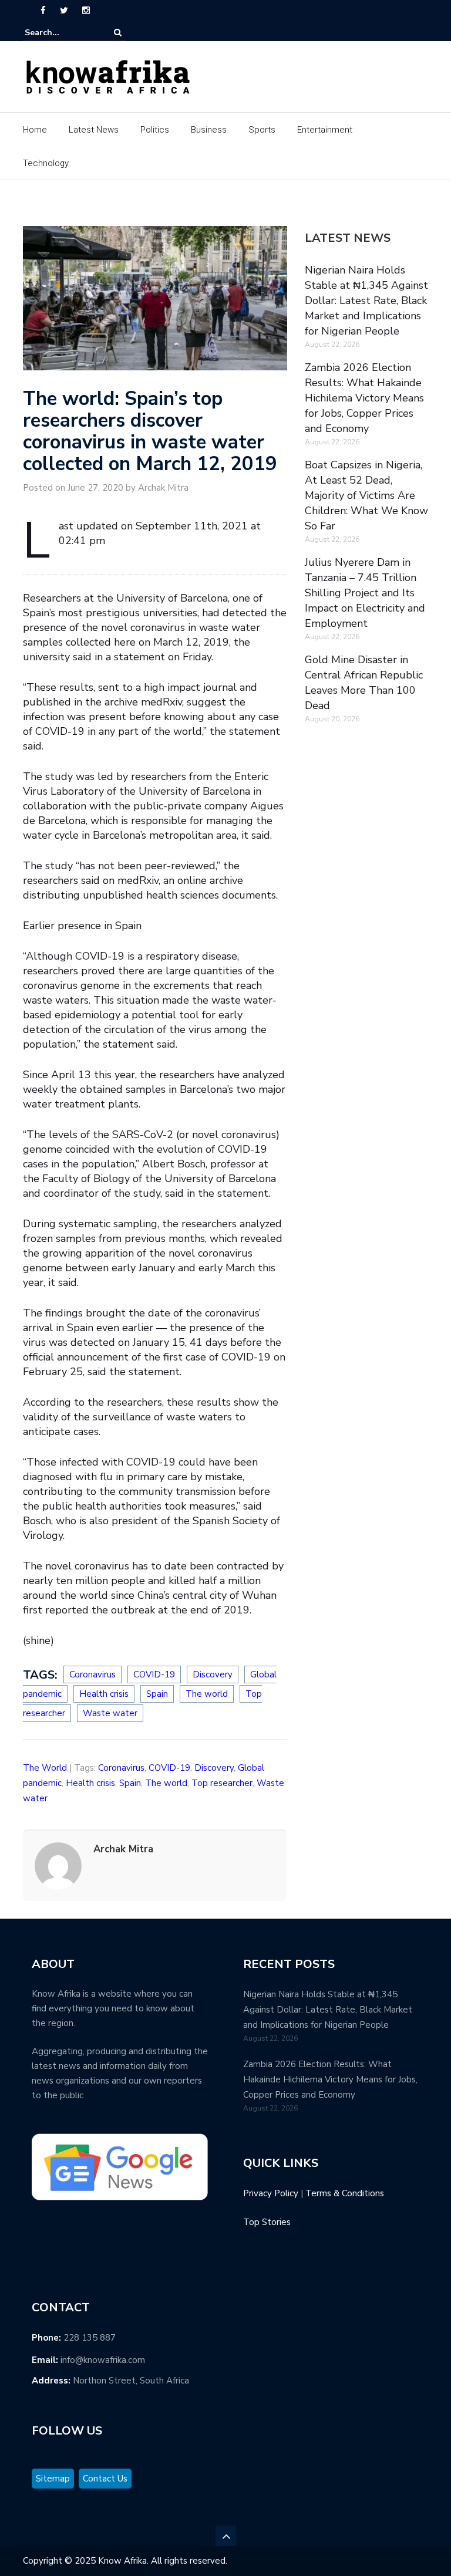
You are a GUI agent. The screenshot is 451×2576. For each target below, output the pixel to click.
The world (207, 1694)
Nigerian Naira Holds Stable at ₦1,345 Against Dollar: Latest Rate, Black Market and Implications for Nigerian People (366, 301)
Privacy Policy (271, 2193)
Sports (262, 130)
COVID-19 (154, 1674)
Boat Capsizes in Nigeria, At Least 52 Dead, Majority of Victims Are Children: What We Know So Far (366, 495)
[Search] (118, 33)
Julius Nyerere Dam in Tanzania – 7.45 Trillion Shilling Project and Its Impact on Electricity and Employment (365, 593)
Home (35, 130)
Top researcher (222, 1783)
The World (45, 1768)
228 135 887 (90, 2338)
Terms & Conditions (345, 2193)
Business (209, 130)
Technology (46, 163)
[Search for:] (60, 33)
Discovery (213, 1674)
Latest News (94, 130)
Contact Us (105, 2479)
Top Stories (267, 2222)
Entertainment (325, 130)
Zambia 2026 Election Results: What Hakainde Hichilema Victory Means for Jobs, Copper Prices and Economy (364, 398)
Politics (155, 130)
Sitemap (53, 2479)
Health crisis (104, 1694)
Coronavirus (92, 1674)
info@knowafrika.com (103, 2360)
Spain (157, 1694)
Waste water (110, 1713)
